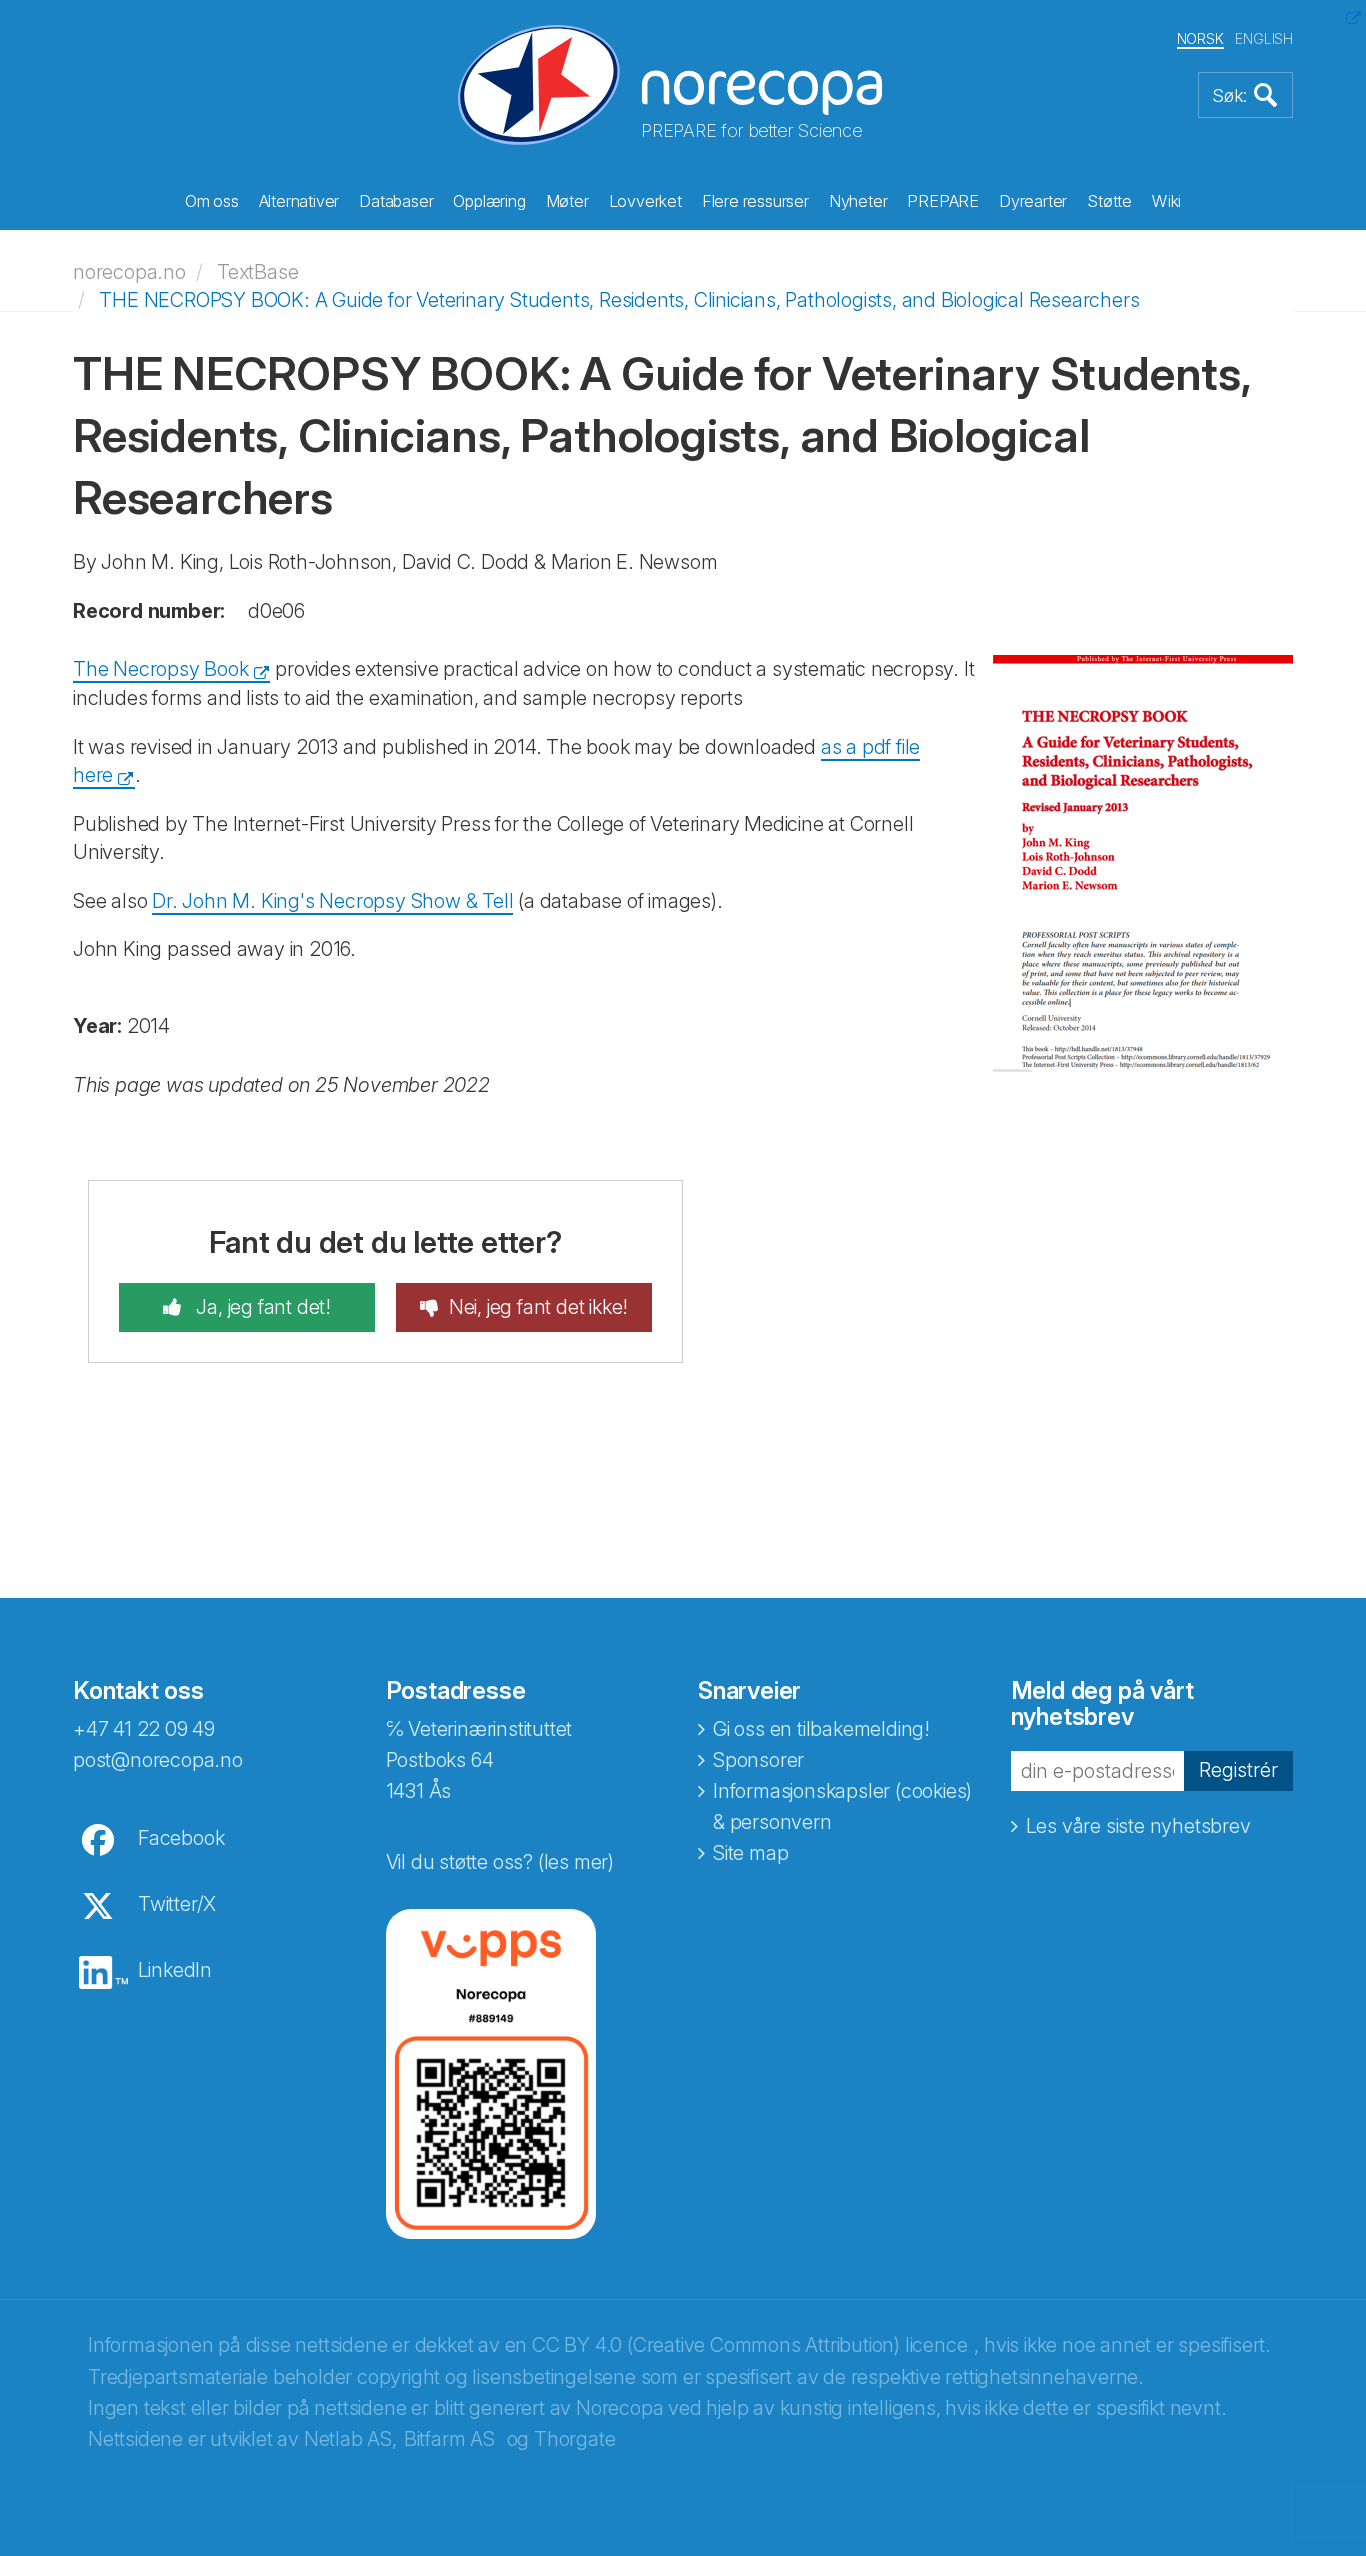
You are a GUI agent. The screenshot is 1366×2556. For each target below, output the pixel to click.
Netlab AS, (350, 2439)
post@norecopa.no (158, 1760)
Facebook (181, 1838)
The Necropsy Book (161, 669)
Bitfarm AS (449, 2439)
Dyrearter (1033, 201)
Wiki (1166, 201)
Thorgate (574, 2439)
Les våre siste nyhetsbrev (1138, 1826)
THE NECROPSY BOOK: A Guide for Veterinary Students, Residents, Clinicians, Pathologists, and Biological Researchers (619, 300)
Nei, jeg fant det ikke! (538, 1307)
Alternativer (299, 201)
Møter (567, 201)
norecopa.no (129, 272)
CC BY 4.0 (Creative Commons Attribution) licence (749, 2345)
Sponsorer (758, 1760)
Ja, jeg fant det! (261, 1307)
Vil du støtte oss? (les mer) (500, 1862)
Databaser (396, 201)
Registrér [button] (1238, 1770)
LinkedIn (175, 1970)
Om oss (212, 201)
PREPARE (943, 201)
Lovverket (645, 201)
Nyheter (858, 201)
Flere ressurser (755, 201)
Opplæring (489, 201)
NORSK (1200, 38)
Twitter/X (177, 1904)
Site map (750, 1853)
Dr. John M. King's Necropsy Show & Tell (332, 901)
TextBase (257, 272)
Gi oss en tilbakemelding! (821, 1729)
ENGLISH (1264, 38)
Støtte (1109, 201)
